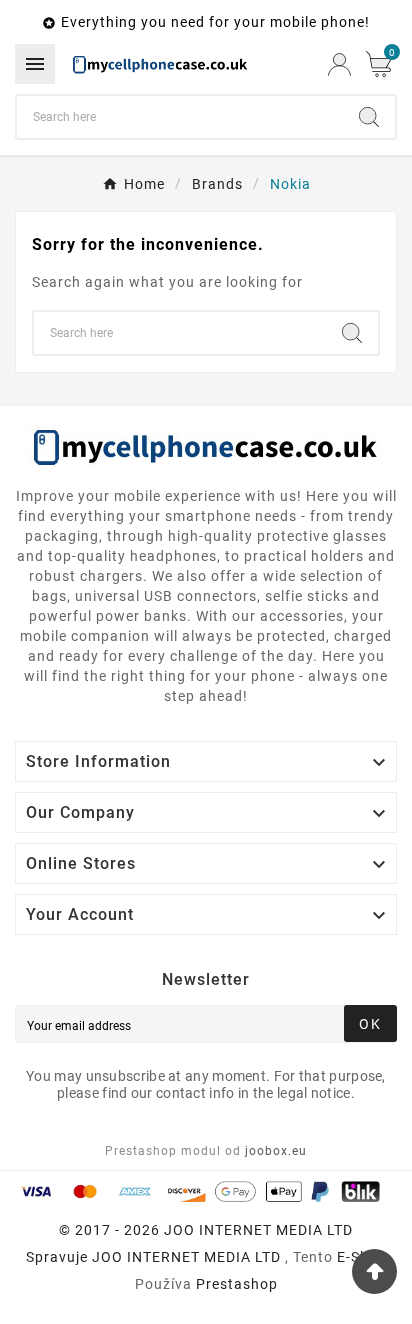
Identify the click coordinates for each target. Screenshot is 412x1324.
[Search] (369, 117)
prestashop (237, 1284)
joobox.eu (276, 1151)
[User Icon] (339, 64)
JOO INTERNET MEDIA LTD (186, 1257)
